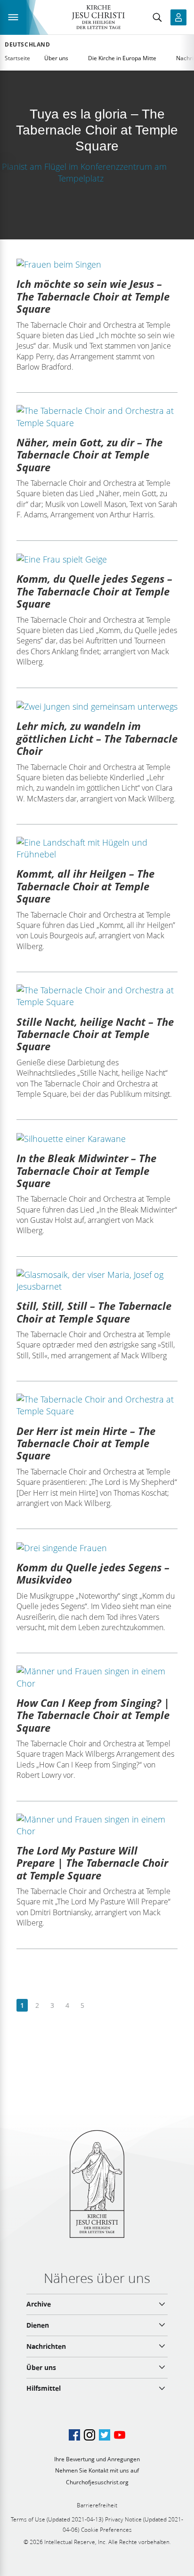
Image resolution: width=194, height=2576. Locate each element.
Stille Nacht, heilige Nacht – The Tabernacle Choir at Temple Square (95, 1034)
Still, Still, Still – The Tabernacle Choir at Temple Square (94, 1312)
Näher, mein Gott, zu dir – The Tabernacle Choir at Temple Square (89, 455)
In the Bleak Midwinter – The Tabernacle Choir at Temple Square (86, 1170)
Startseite (17, 58)
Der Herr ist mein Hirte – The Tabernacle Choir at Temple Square (86, 1443)
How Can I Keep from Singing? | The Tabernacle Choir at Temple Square (93, 1715)
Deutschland (28, 45)
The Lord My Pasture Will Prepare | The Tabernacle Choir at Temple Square (92, 1863)
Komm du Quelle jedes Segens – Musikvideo (93, 1573)
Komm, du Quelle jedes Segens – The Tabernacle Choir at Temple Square (94, 591)
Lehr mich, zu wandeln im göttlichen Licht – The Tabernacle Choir (97, 738)
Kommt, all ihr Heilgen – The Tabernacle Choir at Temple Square (85, 886)
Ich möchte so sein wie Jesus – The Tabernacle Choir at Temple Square (93, 296)
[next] (97, 2006)
